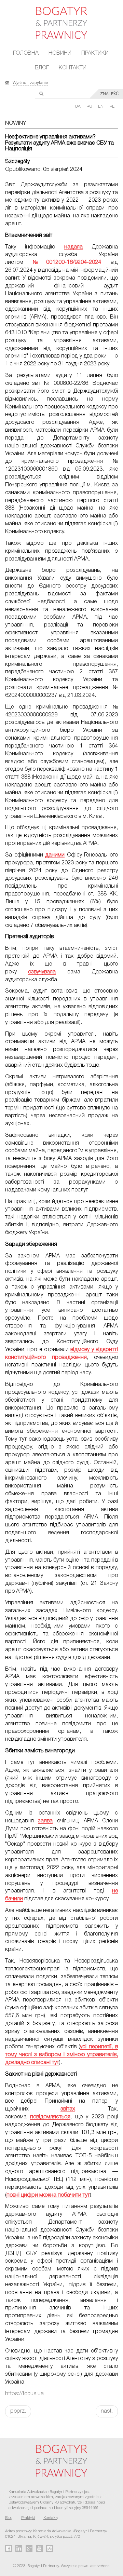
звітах (68, 2109)
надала (73, 247)
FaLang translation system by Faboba (22, 2429)
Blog (9, 2518)
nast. (107, 2411)
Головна (26, 53)
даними (55, 855)
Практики (95, 53)
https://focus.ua (24, 2394)
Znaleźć (109, 94)
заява (45, 1821)
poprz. (18, 2411)
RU (90, 106)
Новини (60, 53)
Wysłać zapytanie (30, 82)
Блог (42, 68)
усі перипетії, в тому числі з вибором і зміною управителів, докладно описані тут (61, 2055)
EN (101, 106)
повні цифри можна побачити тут (48, 2195)
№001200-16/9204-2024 (67, 262)
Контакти (73, 68)
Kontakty (51, 2518)
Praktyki (28, 2518)
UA (78, 106)
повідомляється (50, 2117)
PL (112, 106)
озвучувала (42, 972)
